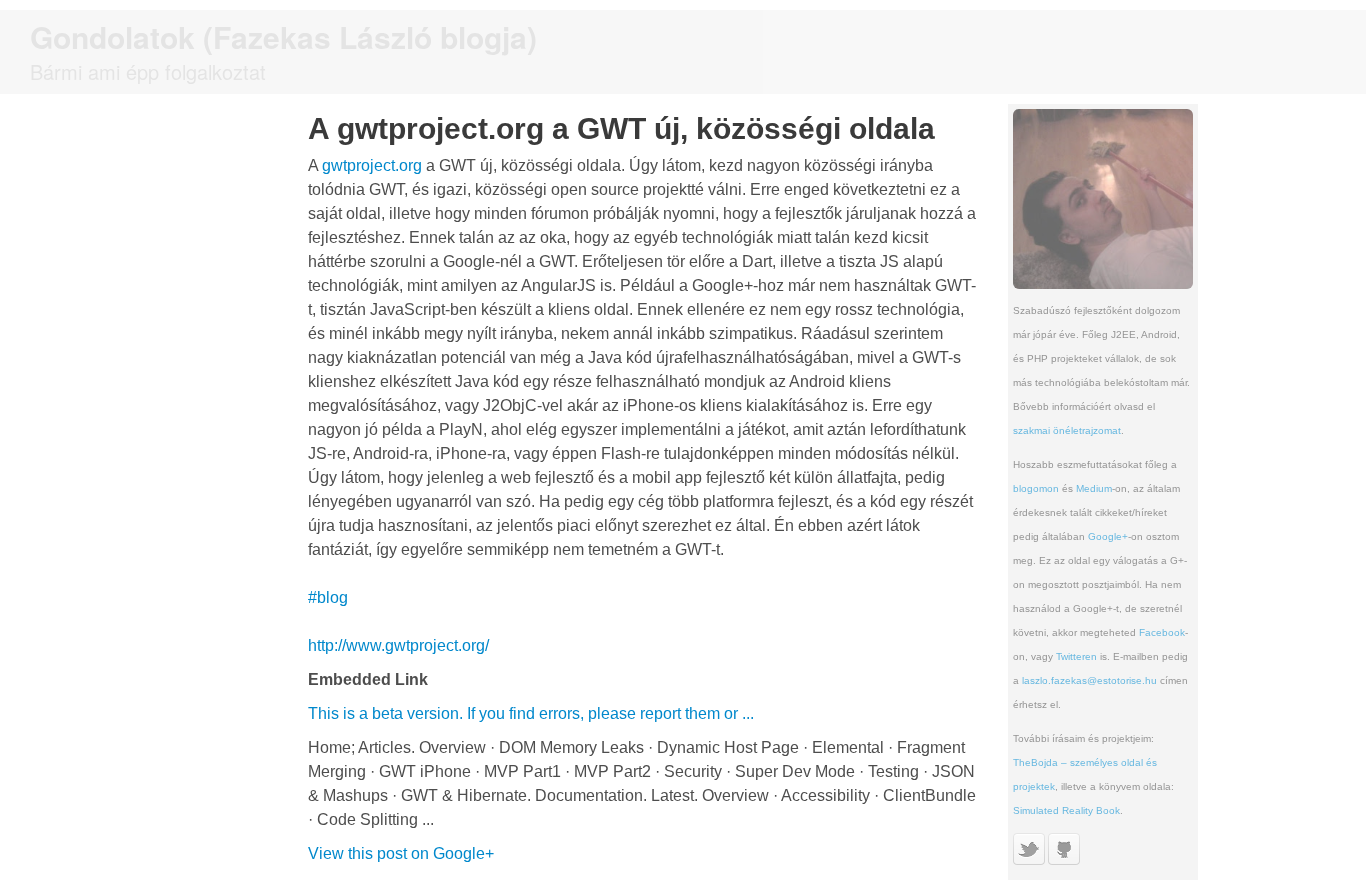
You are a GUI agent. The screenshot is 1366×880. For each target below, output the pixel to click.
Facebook (1162, 632)
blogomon (1036, 488)
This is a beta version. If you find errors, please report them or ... (531, 713)
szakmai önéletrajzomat (1067, 430)
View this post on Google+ (401, 853)
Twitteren (1076, 656)
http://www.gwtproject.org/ (398, 645)
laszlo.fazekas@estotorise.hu (1089, 680)
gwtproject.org (372, 165)
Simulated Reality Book (1066, 810)
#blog (328, 597)
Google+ (1108, 536)
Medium (1094, 488)
